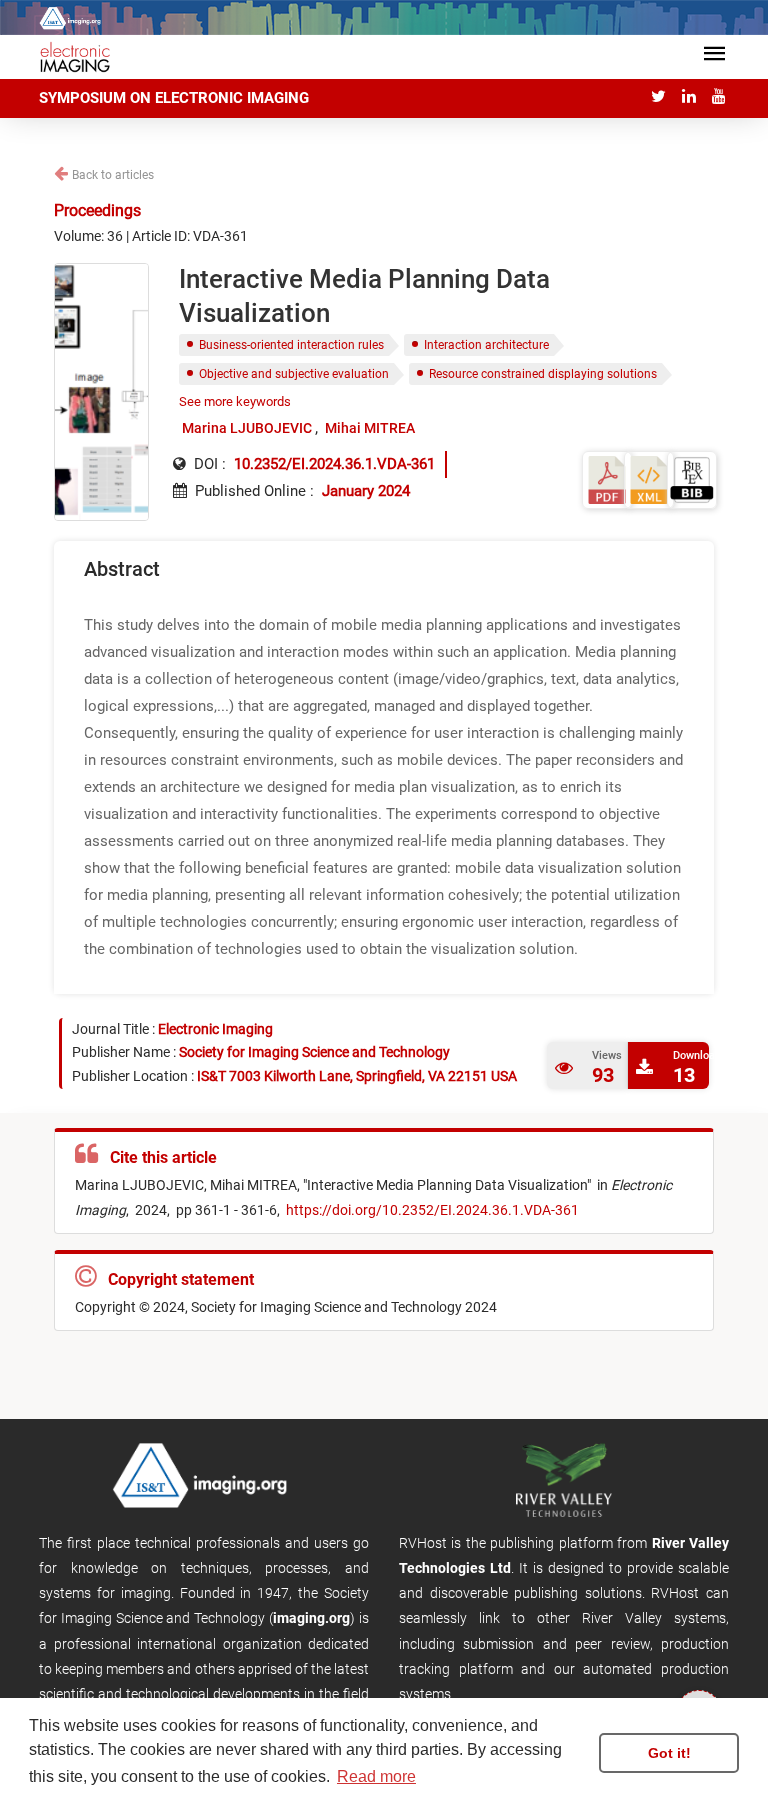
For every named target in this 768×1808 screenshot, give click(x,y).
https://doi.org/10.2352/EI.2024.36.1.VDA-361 (431, 1210)
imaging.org (311, 1618)
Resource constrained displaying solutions (543, 374)
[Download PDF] (607, 478)
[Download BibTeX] (692, 478)
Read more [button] (376, 1776)
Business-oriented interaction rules (291, 345)
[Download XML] (649, 478)
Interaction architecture (486, 345)
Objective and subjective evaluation (294, 374)
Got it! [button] (669, 1753)
